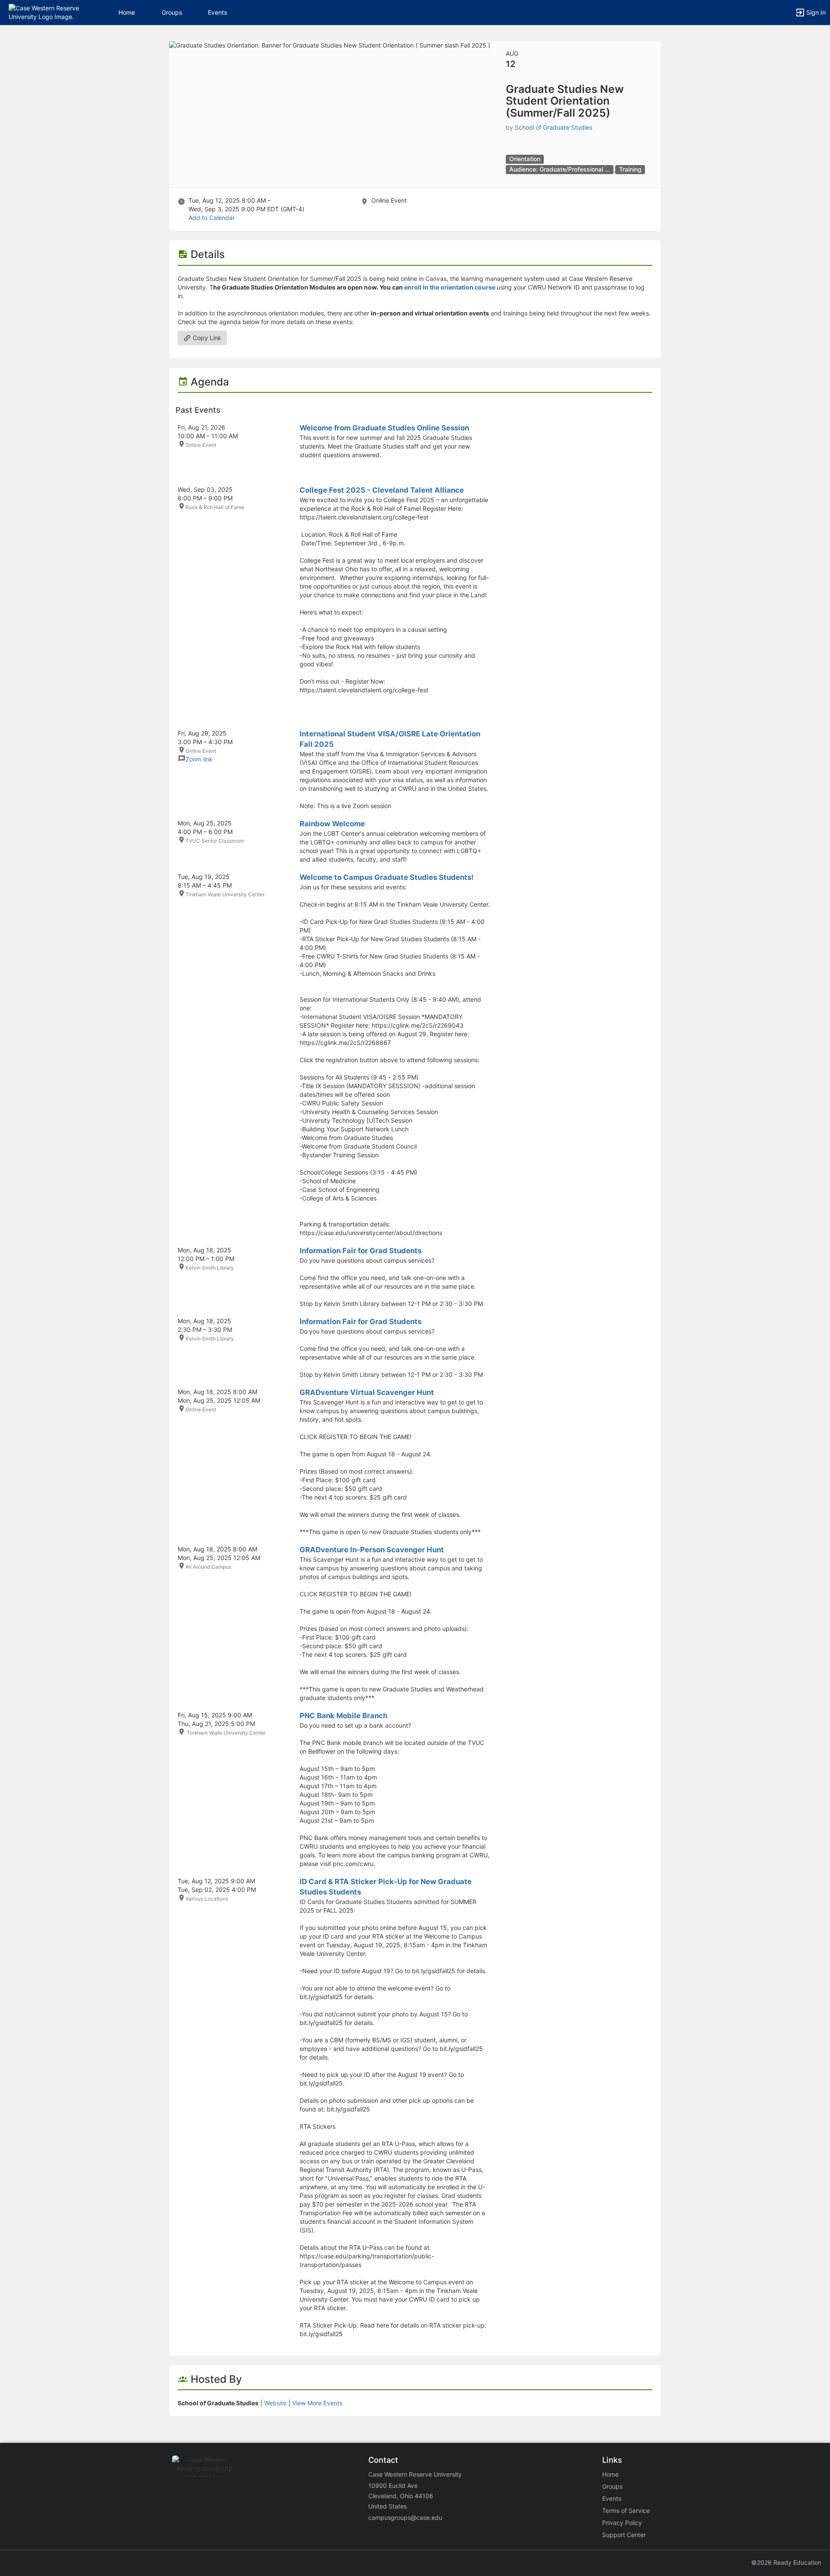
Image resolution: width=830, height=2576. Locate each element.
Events (217, 12)
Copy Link (206, 338)
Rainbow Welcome (332, 824)
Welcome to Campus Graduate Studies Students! (386, 877)
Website (275, 2403)
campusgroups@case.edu (405, 2517)
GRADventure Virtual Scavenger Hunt (367, 1392)
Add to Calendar (212, 218)
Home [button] (127, 12)
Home (610, 2474)
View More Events (317, 2403)
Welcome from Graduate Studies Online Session (384, 428)
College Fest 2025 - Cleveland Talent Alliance (382, 490)
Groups (172, 12)
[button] (44, 12)
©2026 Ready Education (786, 2562)
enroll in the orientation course (450, 287)
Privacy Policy (622, 2523)
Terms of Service (626, 2511)
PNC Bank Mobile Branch (343, 1716)
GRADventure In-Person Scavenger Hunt (372, 1550)
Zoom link (199, 759)
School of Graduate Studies (554, 127)
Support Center (624, 2535)
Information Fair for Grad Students (361, 1251)
